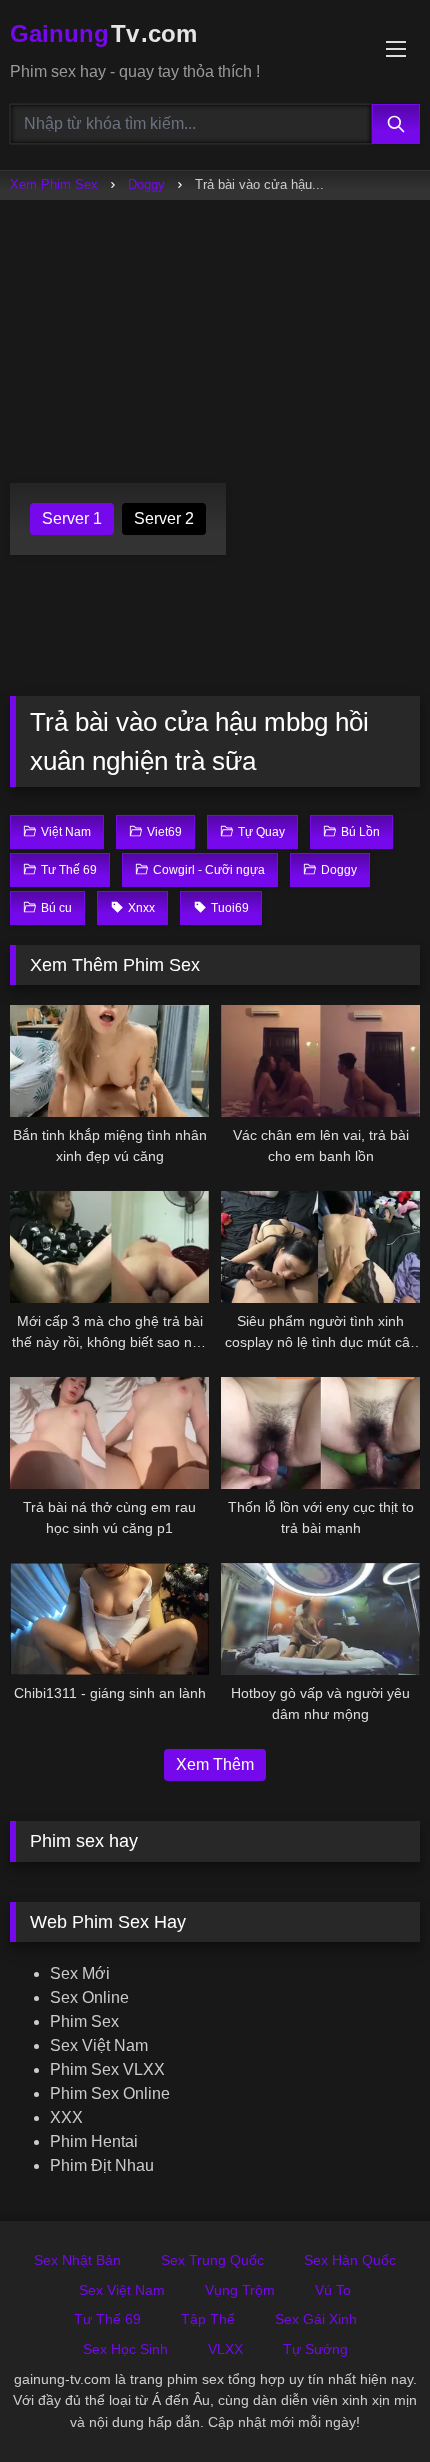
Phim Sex (84, 2021)
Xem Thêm (215, 1764)
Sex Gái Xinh (316, 2319)
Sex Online (89, 1997)
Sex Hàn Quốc (350, 2260)
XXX (66, 2117)
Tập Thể (208, 2319)
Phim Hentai (94, 2141)
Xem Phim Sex (54, 184)
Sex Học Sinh (125, 2349)
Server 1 (72, 518)
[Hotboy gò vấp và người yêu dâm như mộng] (320, 1619)
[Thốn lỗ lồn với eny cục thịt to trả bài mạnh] (320, 1433)
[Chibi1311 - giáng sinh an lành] (109, 1619)
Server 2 (164, 518)
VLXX (225, 2349)
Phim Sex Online (110, 2093)
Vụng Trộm (240, 2290)
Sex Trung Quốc (212, 2260)
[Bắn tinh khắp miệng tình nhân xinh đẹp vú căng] (109, 1061)
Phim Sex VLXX (107, 2069)
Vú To (333, 2290)
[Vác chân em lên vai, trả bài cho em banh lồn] (320, 1061)
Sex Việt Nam (99, 2045)
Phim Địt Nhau (102, 2165)
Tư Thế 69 (107, 2319)
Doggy (146, 184)
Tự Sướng (315, 2349)
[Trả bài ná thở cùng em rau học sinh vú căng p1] (109, 1433)
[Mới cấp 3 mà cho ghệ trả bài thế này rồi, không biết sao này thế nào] (109, 1247)
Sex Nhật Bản (77, 2260)
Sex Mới (80, 1973)
